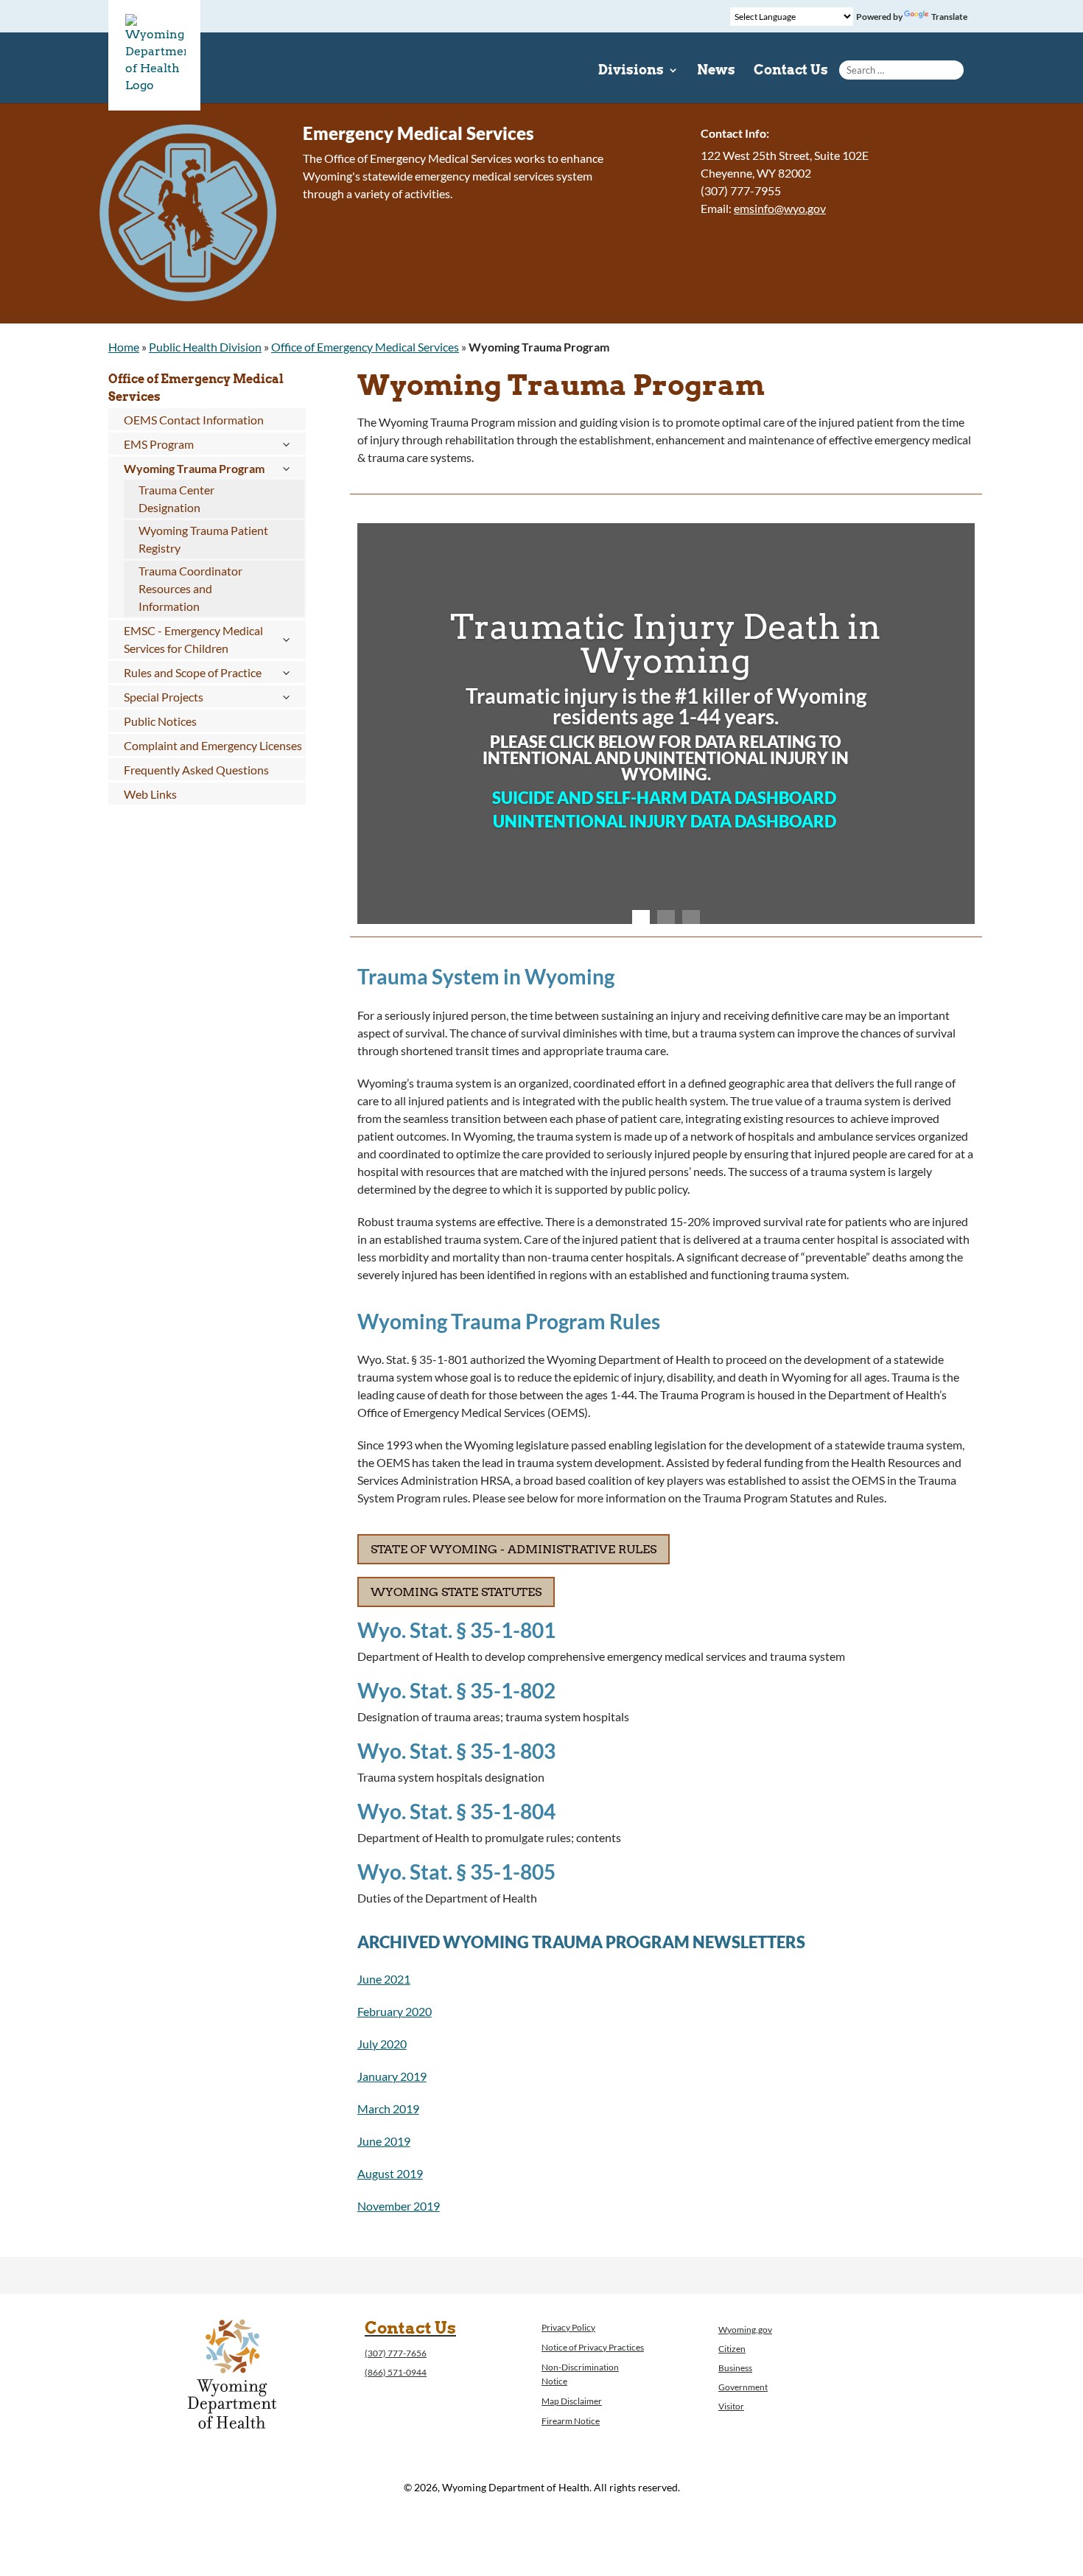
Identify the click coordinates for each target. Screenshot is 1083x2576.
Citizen (732, 2349)
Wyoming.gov (745, 2330)
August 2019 (390, 2173)
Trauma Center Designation (176, 498)
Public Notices (160, 721)
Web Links (150, 794)
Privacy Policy (568, 2327)
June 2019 (384, 2141)
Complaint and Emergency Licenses (213, 745)
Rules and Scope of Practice (193, 672)
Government (743, 2387)
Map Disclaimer (572, 2401)
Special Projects (164, 697)
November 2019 (399, 2206)
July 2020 (382, 2044)
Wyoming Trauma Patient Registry (203, 539)
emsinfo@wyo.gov (780, 208)
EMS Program (159, 444)
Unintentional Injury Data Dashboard (666, 821)
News (716, 71)
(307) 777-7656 (396, 2353)
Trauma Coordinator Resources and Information (190, 588)
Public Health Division (205, 347)
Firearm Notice (571, 2421)
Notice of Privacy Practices (593, 2347)
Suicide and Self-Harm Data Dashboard (666, 798)
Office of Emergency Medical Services (365, 347)
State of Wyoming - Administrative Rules (514, 1549)
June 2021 (384, 1979)
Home (124, 347)
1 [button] (641, 919)
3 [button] (691, 919)
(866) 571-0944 (396, 2372)
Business (735, 2368)
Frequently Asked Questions (196, 770)
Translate (949, 17)
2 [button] (666, 919)
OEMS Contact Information (194, 420)
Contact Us (791, 71)
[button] (360, 724)
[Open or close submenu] (286, 444)
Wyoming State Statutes (456, 1592)
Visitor (731, 2406)
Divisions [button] (631, 71)
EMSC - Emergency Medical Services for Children (193, 639)
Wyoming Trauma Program (194, 468)
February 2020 (395, 2011)
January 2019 (392, 2076)
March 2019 (388, 2108)
